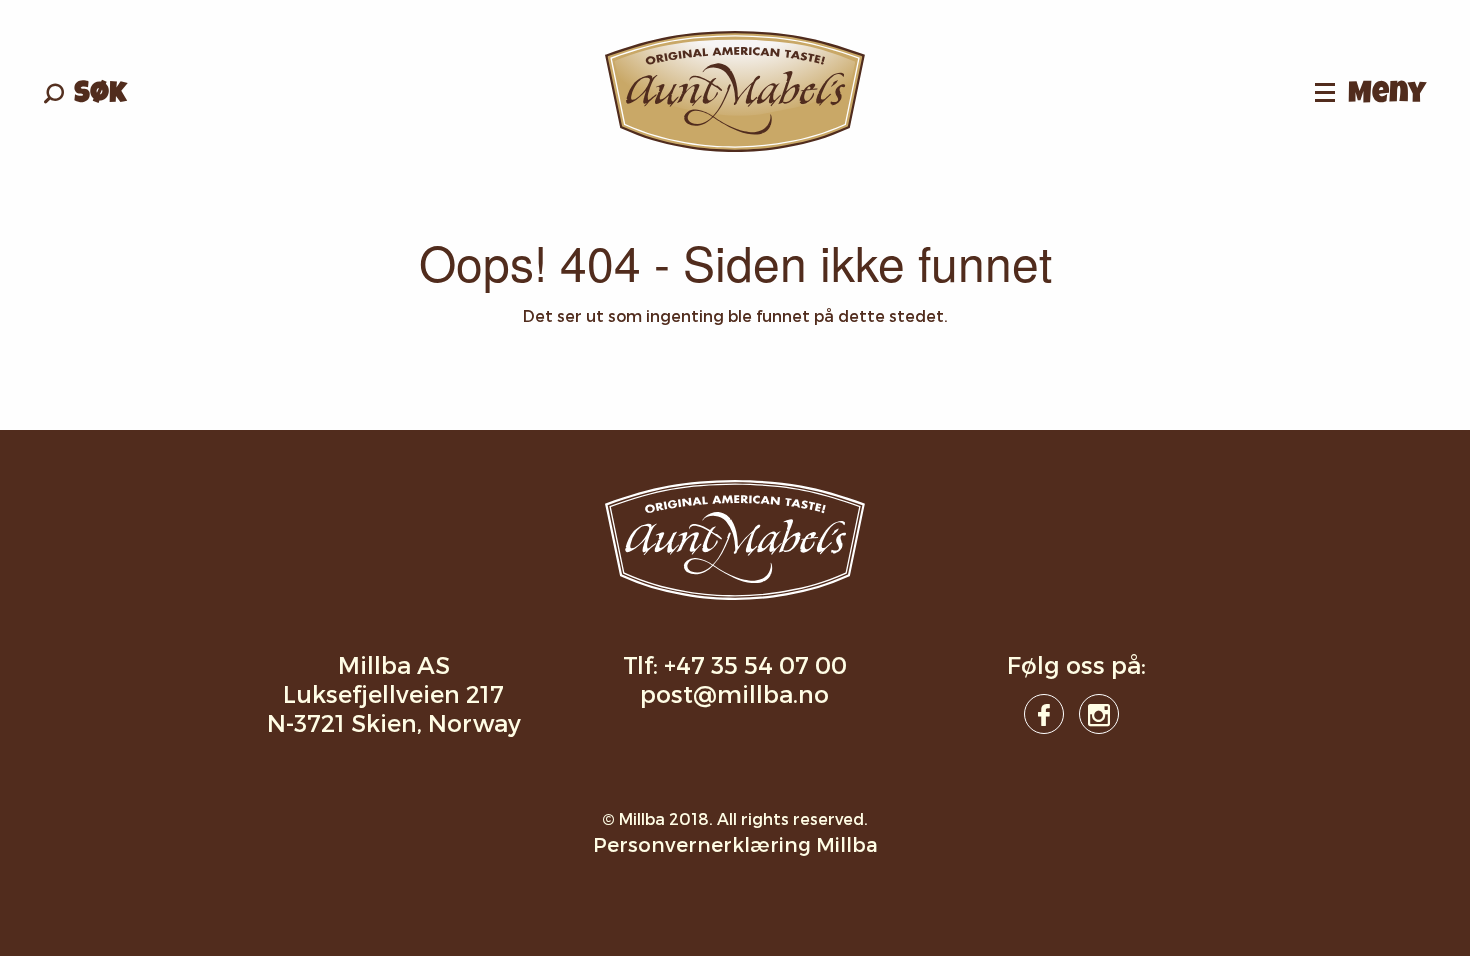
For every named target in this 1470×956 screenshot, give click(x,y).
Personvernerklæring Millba (735, 844)
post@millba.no (734, 693)
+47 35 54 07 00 (755, 664)
